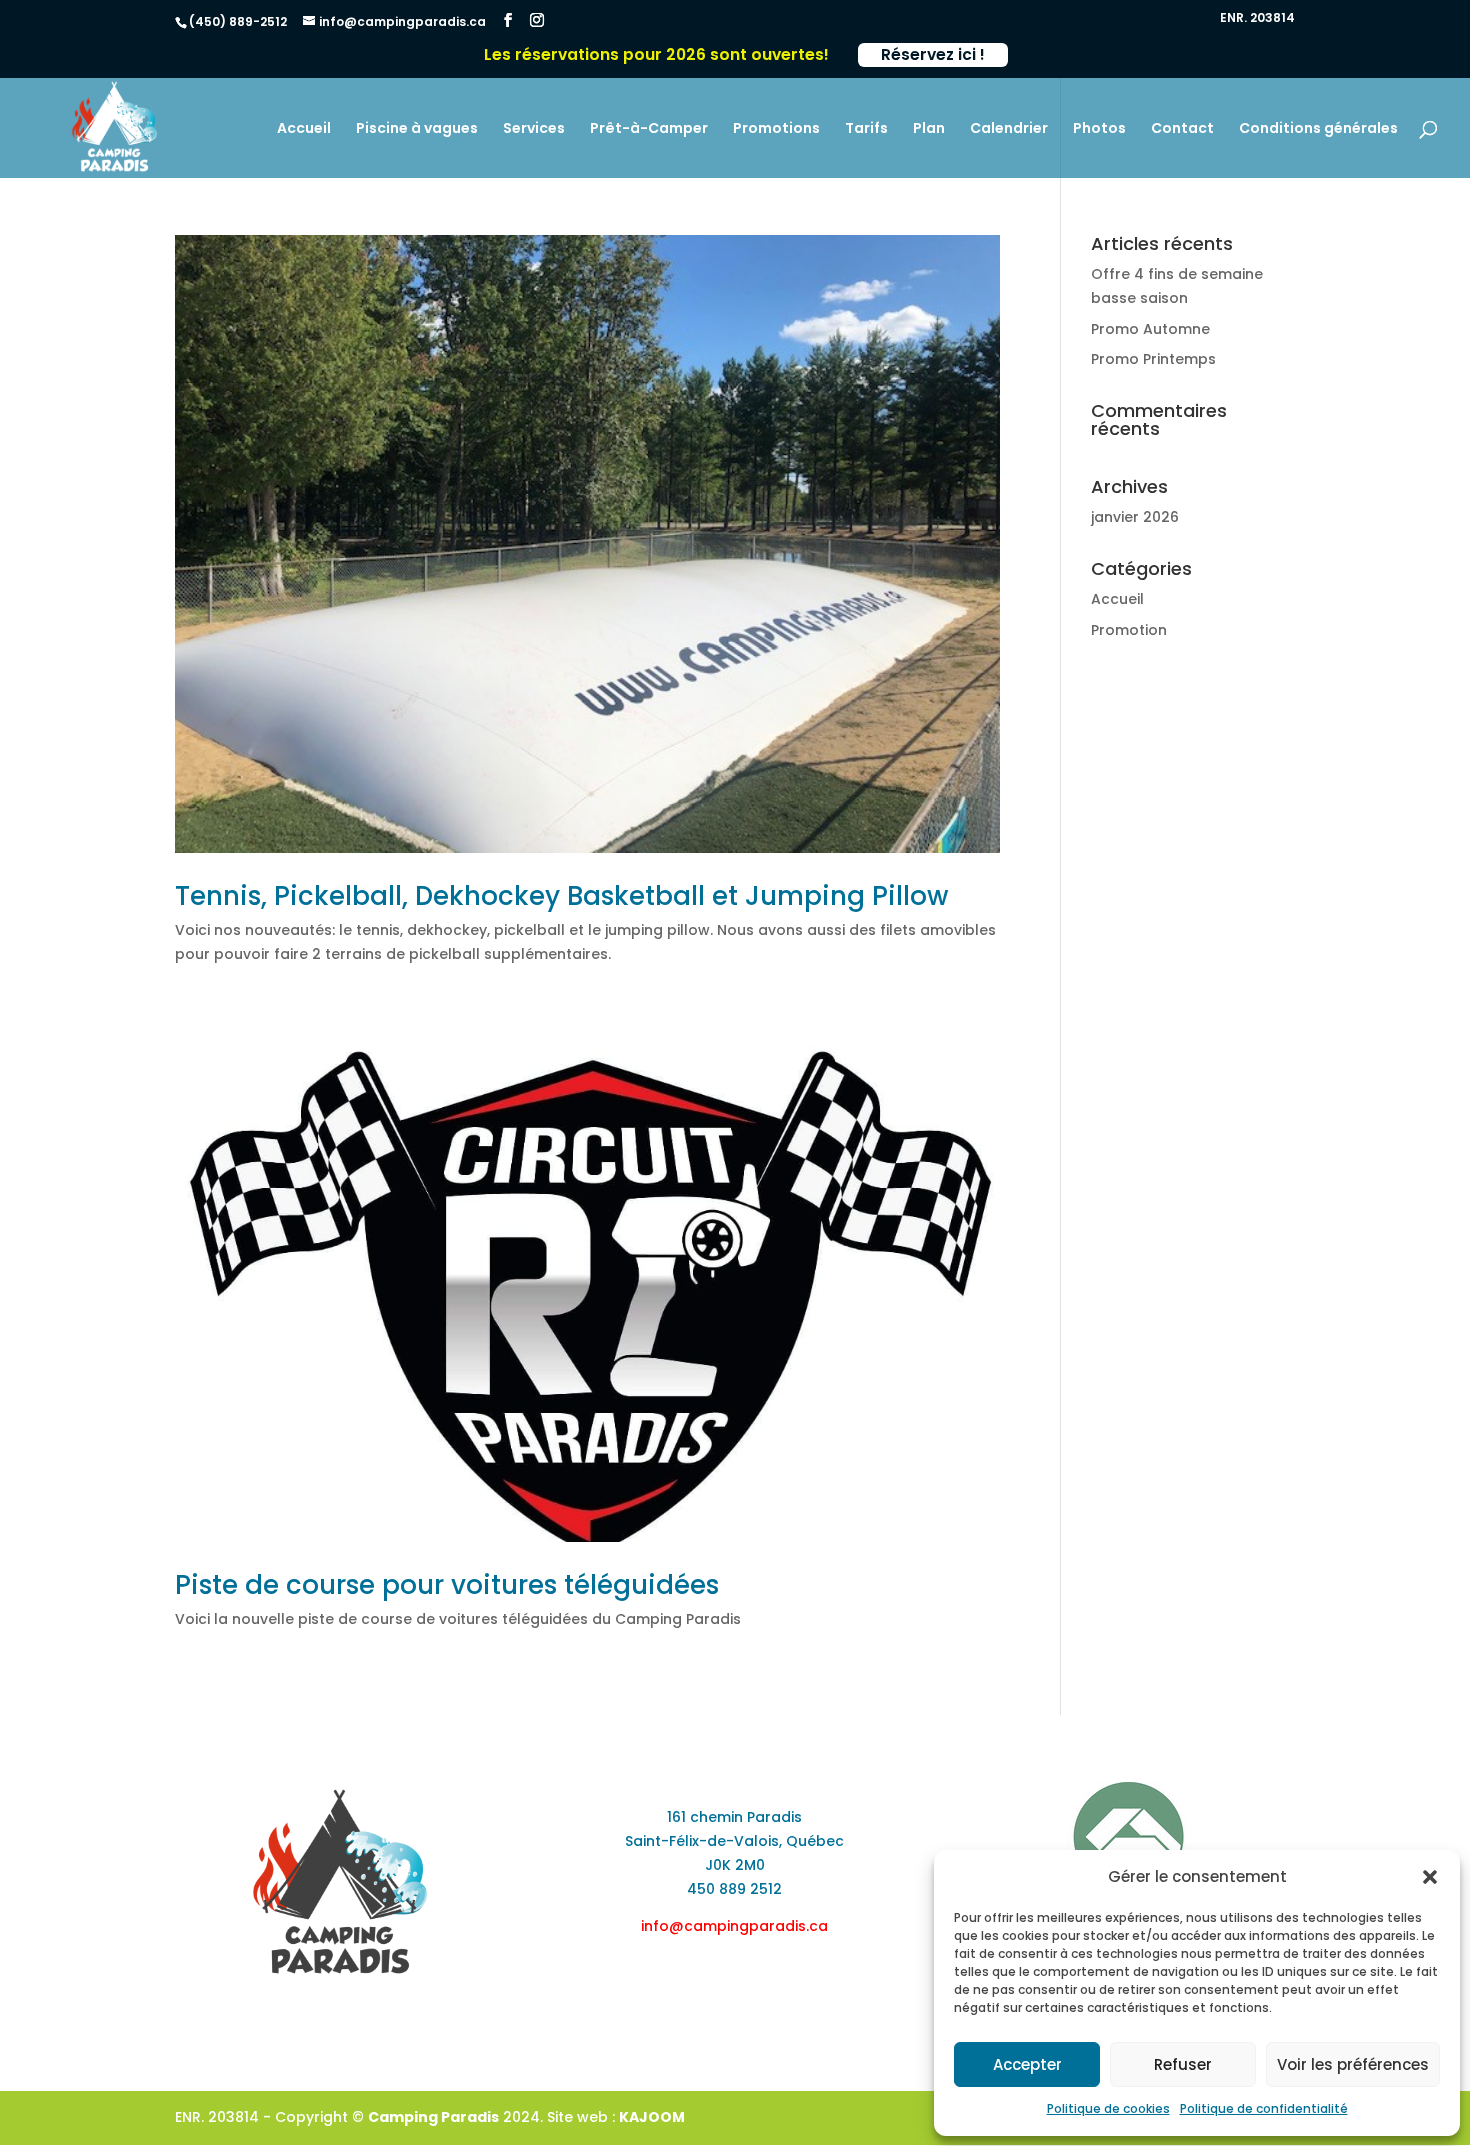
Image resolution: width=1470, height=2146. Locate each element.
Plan (929, 129)
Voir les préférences (1353, 2064)
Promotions (776, 129)
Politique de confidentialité (1264, 2108)
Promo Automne (1150, 329)
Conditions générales (1318, 129)
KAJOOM (652, 2117)
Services (534, 129)
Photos (1099, 129)
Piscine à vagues (417, 129)
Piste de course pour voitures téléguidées (447, 1585)
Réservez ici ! (933, 54)
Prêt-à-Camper (649, 129)
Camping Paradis (433, 2117)
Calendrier (1009, 129)
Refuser (1183, 2064)
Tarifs (866, 129)
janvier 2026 (1135, 517)
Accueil (304, 129)
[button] (1430, 1877)
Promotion (1129, 630)
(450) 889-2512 (238, 21)
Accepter (1027, 2064)
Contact (1182, 129)
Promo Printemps (1153, 359)
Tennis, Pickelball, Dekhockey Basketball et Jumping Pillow (561, 896)
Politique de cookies (1108, 2108)
